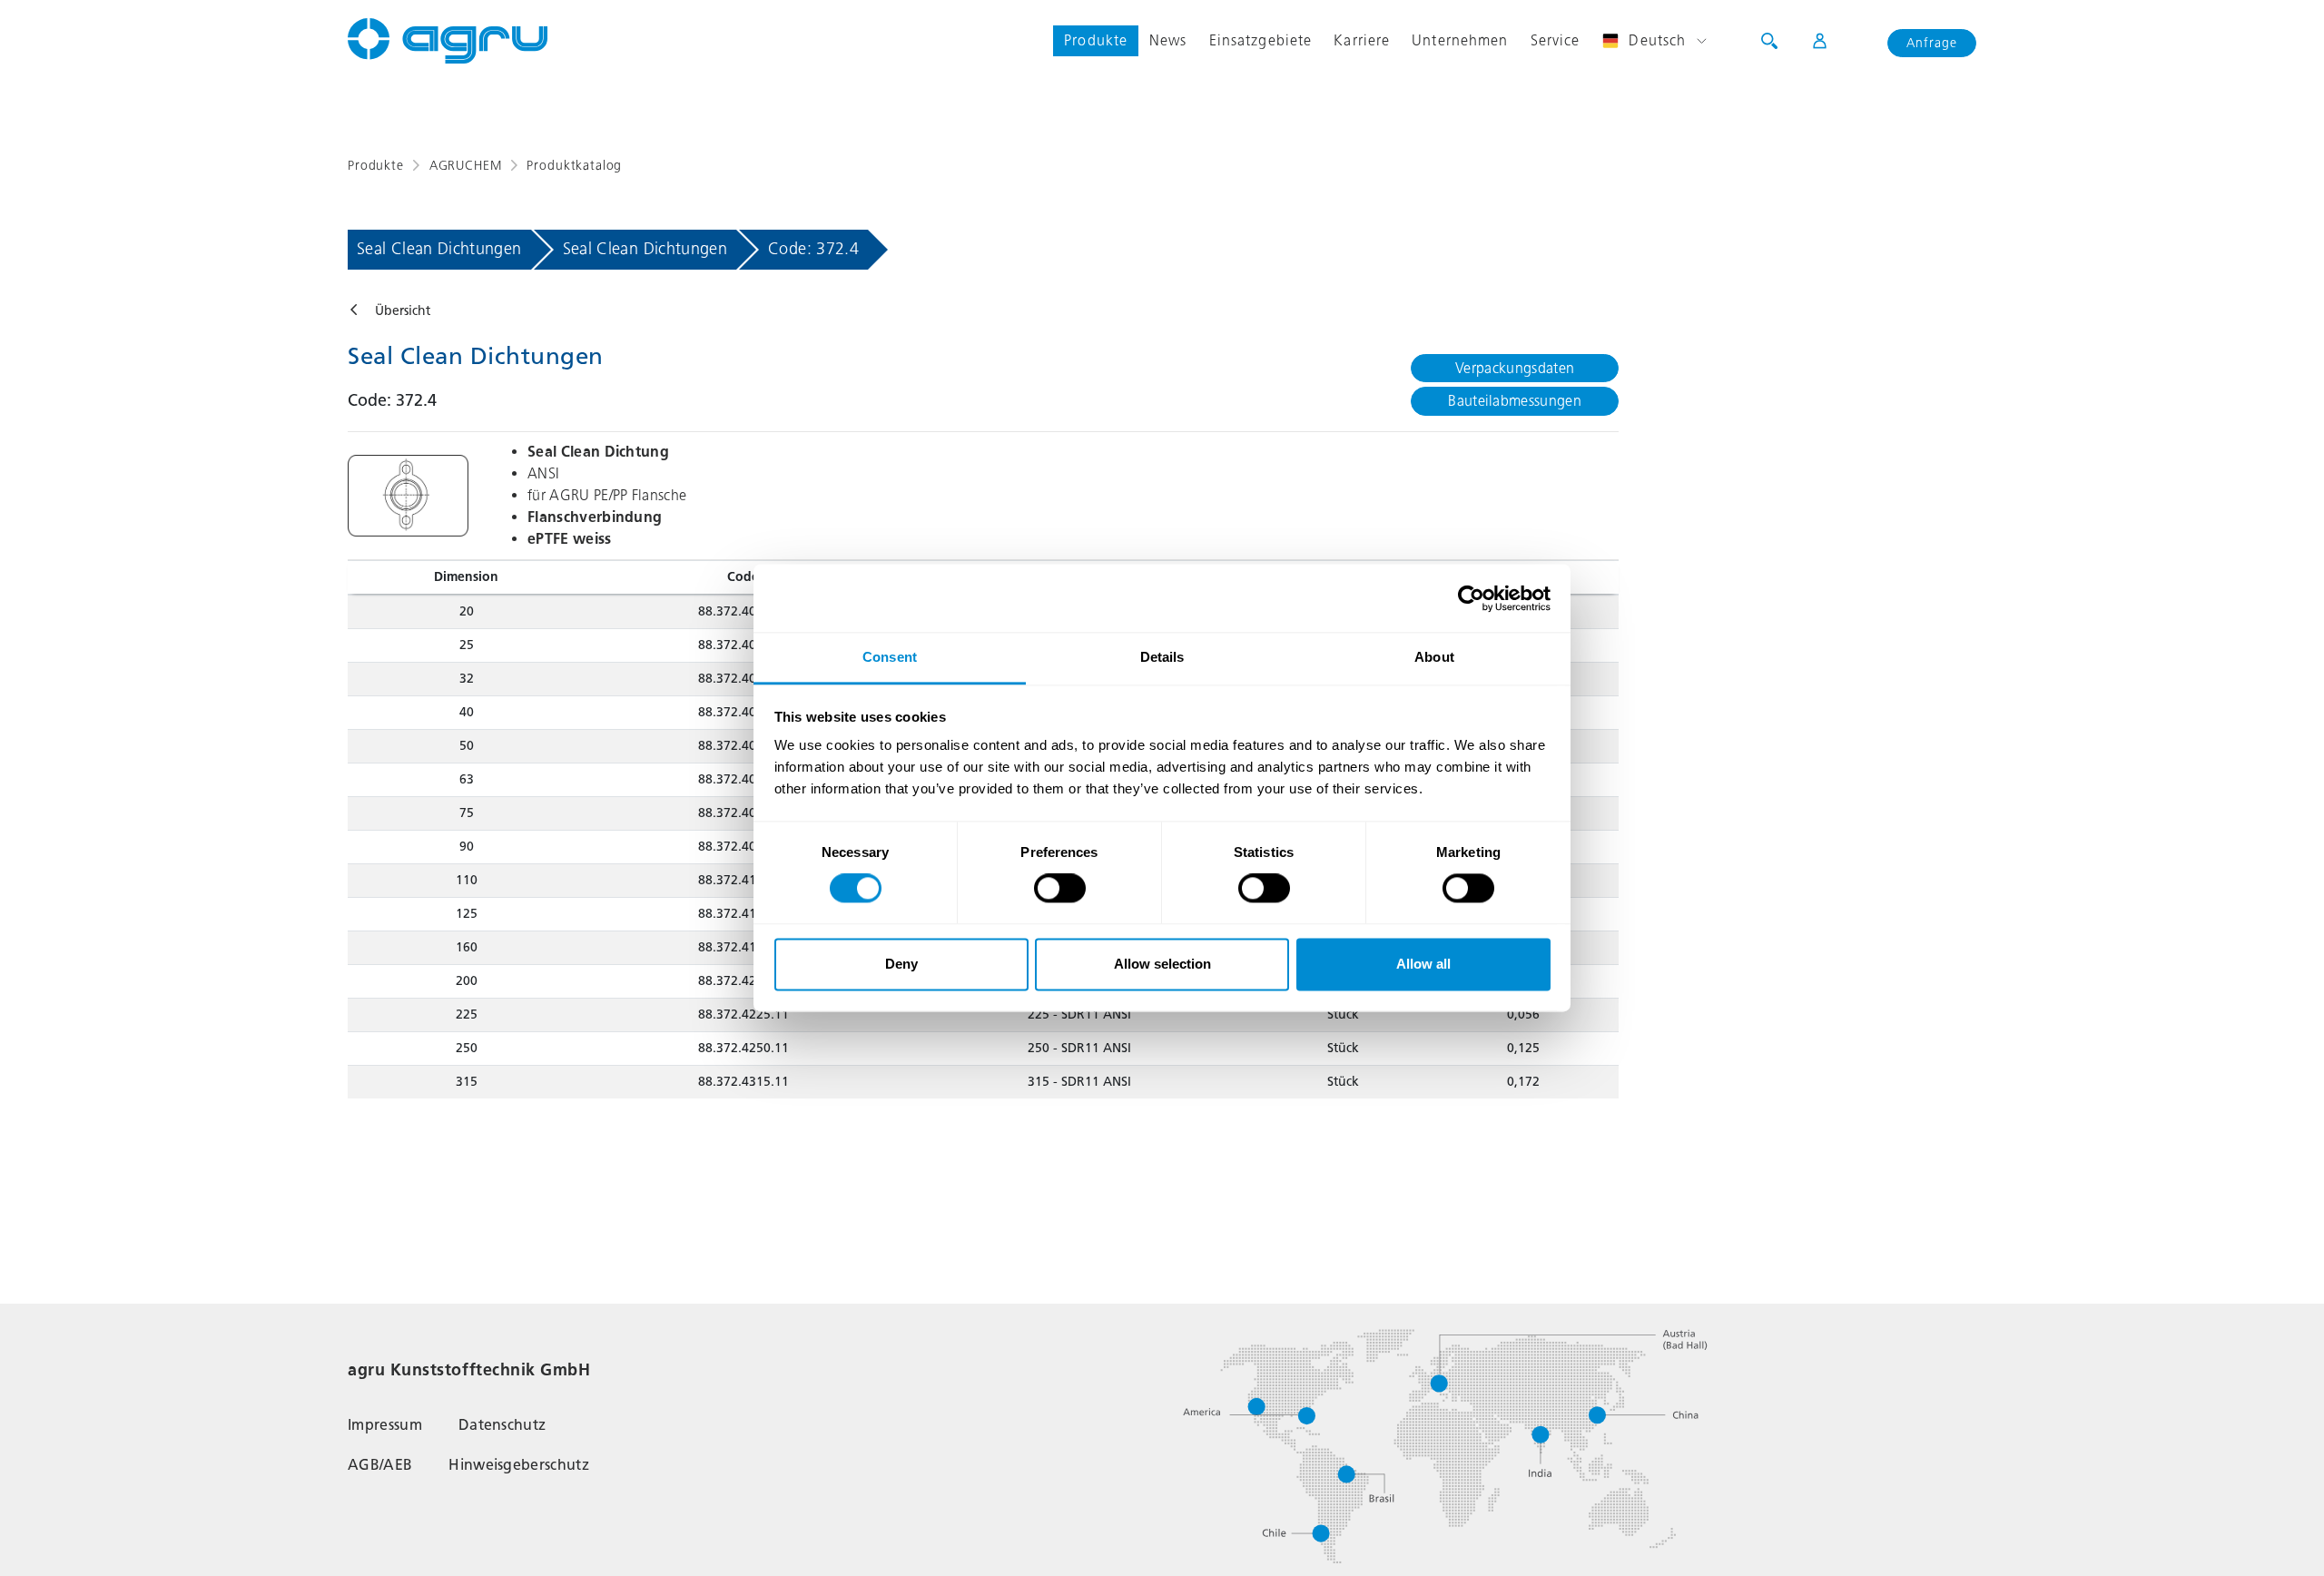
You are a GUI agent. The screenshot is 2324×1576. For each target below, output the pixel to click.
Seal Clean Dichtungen (439, 249)
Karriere (1362, 40)
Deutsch (1657, 40)
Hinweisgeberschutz (519, 1465)
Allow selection (1162, 964)
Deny (901, 964)
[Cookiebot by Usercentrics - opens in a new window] (1471, 598)
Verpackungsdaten (1515, 368)
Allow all (1423, 964)
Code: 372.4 (813, 249)
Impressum (385, 1425)
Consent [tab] (890, 657)
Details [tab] (1162, 657)
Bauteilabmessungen (1515, 401)
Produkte (1096, 40)
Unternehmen (1460, 40)
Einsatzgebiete (1261, 40)
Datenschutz (502, 1425)
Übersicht (403, 311)
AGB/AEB (380, 1465)
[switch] (1060, 889)
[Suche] (1769, 41)
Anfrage (1932, 43)
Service (1556, 40)
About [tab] (1434, 657)
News (1168, 40)
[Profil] (1808, 41)
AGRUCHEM (466, 166)
